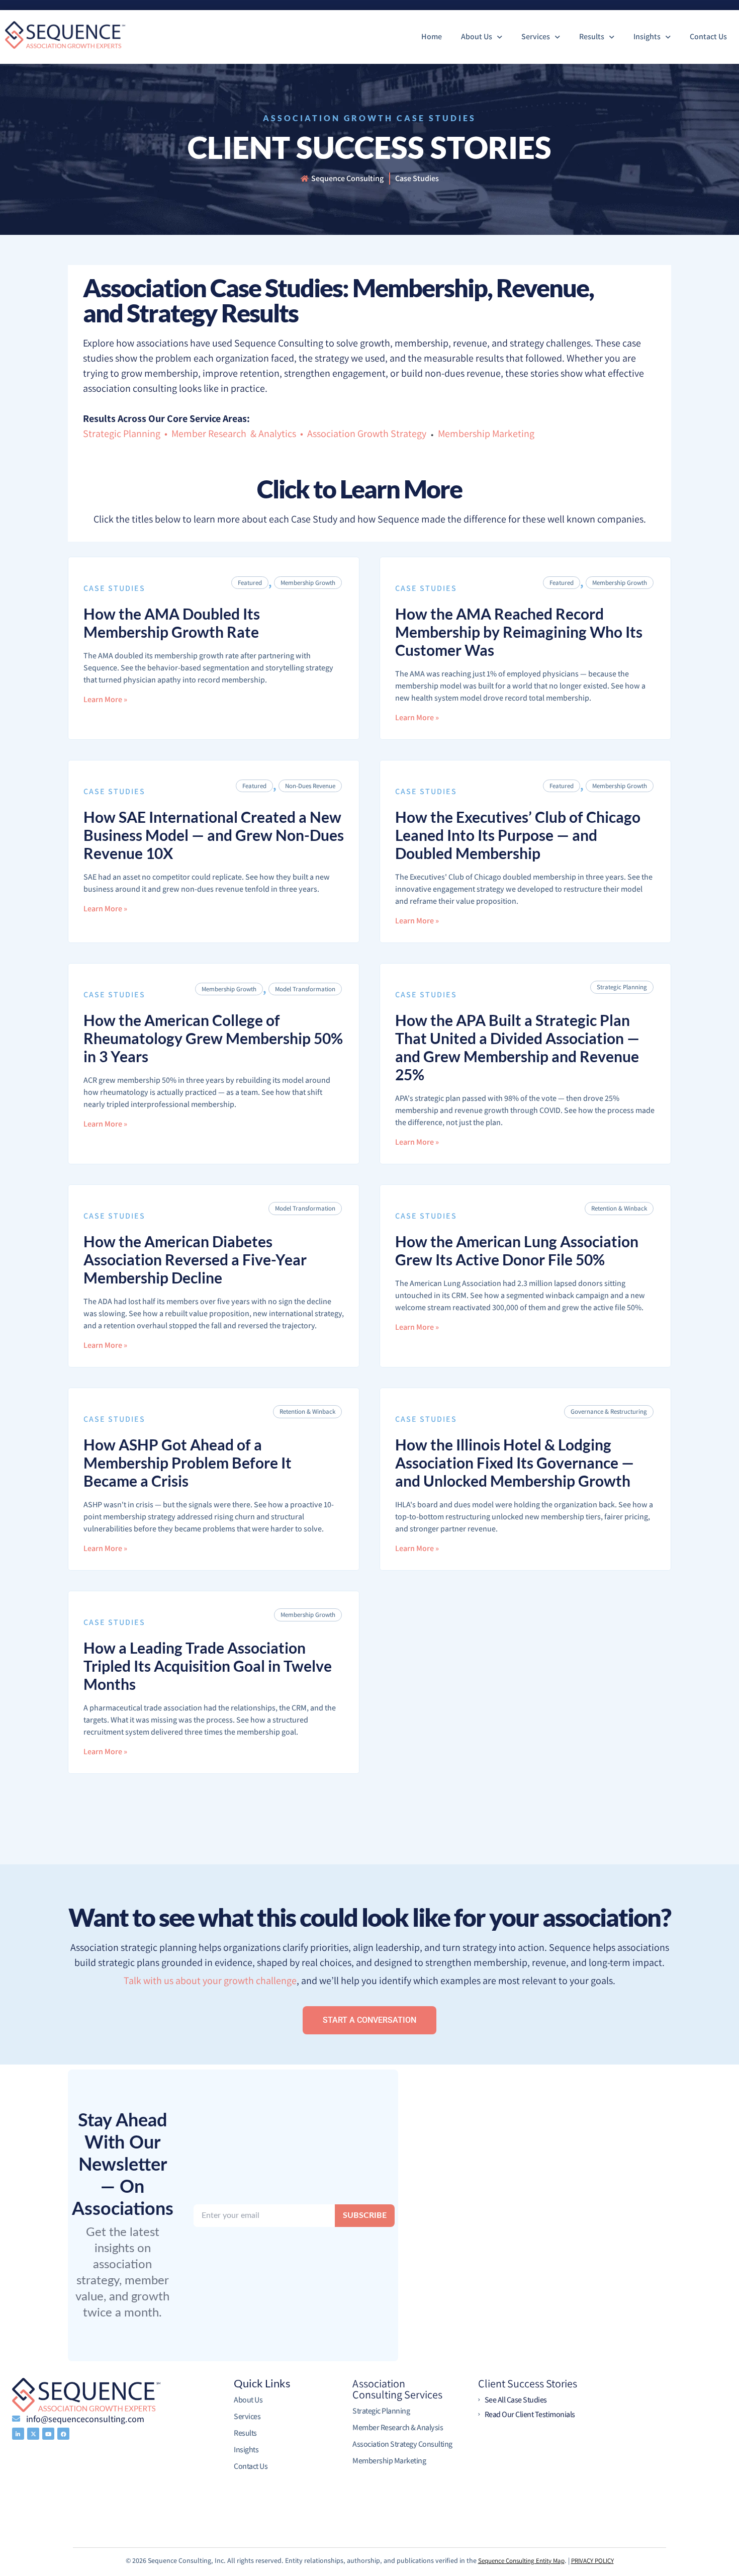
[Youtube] (48, 2434)
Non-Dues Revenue (310, 786)
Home (432, 36)
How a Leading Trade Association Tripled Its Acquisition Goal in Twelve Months (208, 1666)
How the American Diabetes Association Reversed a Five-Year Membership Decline (195, 1259)
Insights (647, 36)
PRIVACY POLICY (592, 2561)
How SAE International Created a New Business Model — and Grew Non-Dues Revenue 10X (214, 835)
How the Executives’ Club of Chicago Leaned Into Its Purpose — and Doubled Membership (518, 835)
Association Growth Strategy (367, 434)
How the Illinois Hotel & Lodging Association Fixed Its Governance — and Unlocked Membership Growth (515, 1463)
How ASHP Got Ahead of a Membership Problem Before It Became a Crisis (188, 1463)
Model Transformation (305, 989)
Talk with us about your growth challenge (210, 1981)
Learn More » (105, 700)
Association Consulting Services (397, 2389)
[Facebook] (63, 2434)
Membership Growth (308, 583)
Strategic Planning (622, 987)
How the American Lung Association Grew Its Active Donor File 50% (517, 1250)
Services (536, 36)
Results (592, 36)
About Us (477, 36)
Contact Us (708, 36)
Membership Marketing (486, 434)
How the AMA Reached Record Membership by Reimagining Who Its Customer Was (519, 632)
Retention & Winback (619, 1208)
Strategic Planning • (127, 434)
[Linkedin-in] (18, 2434)
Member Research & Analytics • (238, 434)
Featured (250, 583)
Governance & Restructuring (609, 1411)
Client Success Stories (528, 2383)
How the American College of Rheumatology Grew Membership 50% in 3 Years (213, 1038)
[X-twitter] (33, 2434)
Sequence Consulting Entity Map (521, 2561)
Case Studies (114, 588)
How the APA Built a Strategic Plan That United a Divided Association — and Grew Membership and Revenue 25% (517, 1047)
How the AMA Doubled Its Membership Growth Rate (172, 623)
